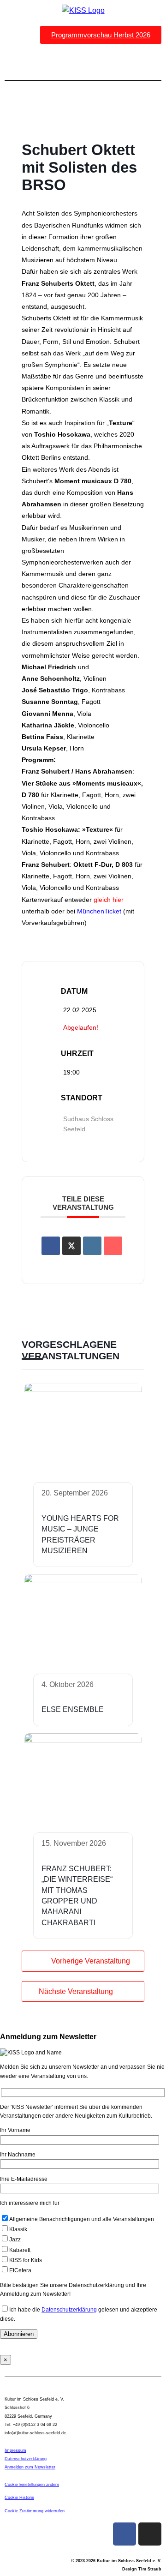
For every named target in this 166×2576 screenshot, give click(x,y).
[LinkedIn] (92, 1246)
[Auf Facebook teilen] (51, 1246)
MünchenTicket (99, 911)
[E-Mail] (113, 1246)
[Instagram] (150, 2534)
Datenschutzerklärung (69, 2310)
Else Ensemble (73, 1709)
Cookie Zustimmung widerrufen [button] (35, 2511)
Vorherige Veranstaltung (91, 1961)
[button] (83, 62)
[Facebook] (125, 2534)
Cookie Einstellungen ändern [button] (32, 2485)
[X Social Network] (71, 1246)
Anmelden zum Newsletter (30, 2467)
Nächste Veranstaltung (76, 1991)
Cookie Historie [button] (19, 2498)
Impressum (15, 2450)
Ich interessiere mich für (30, 2203)
